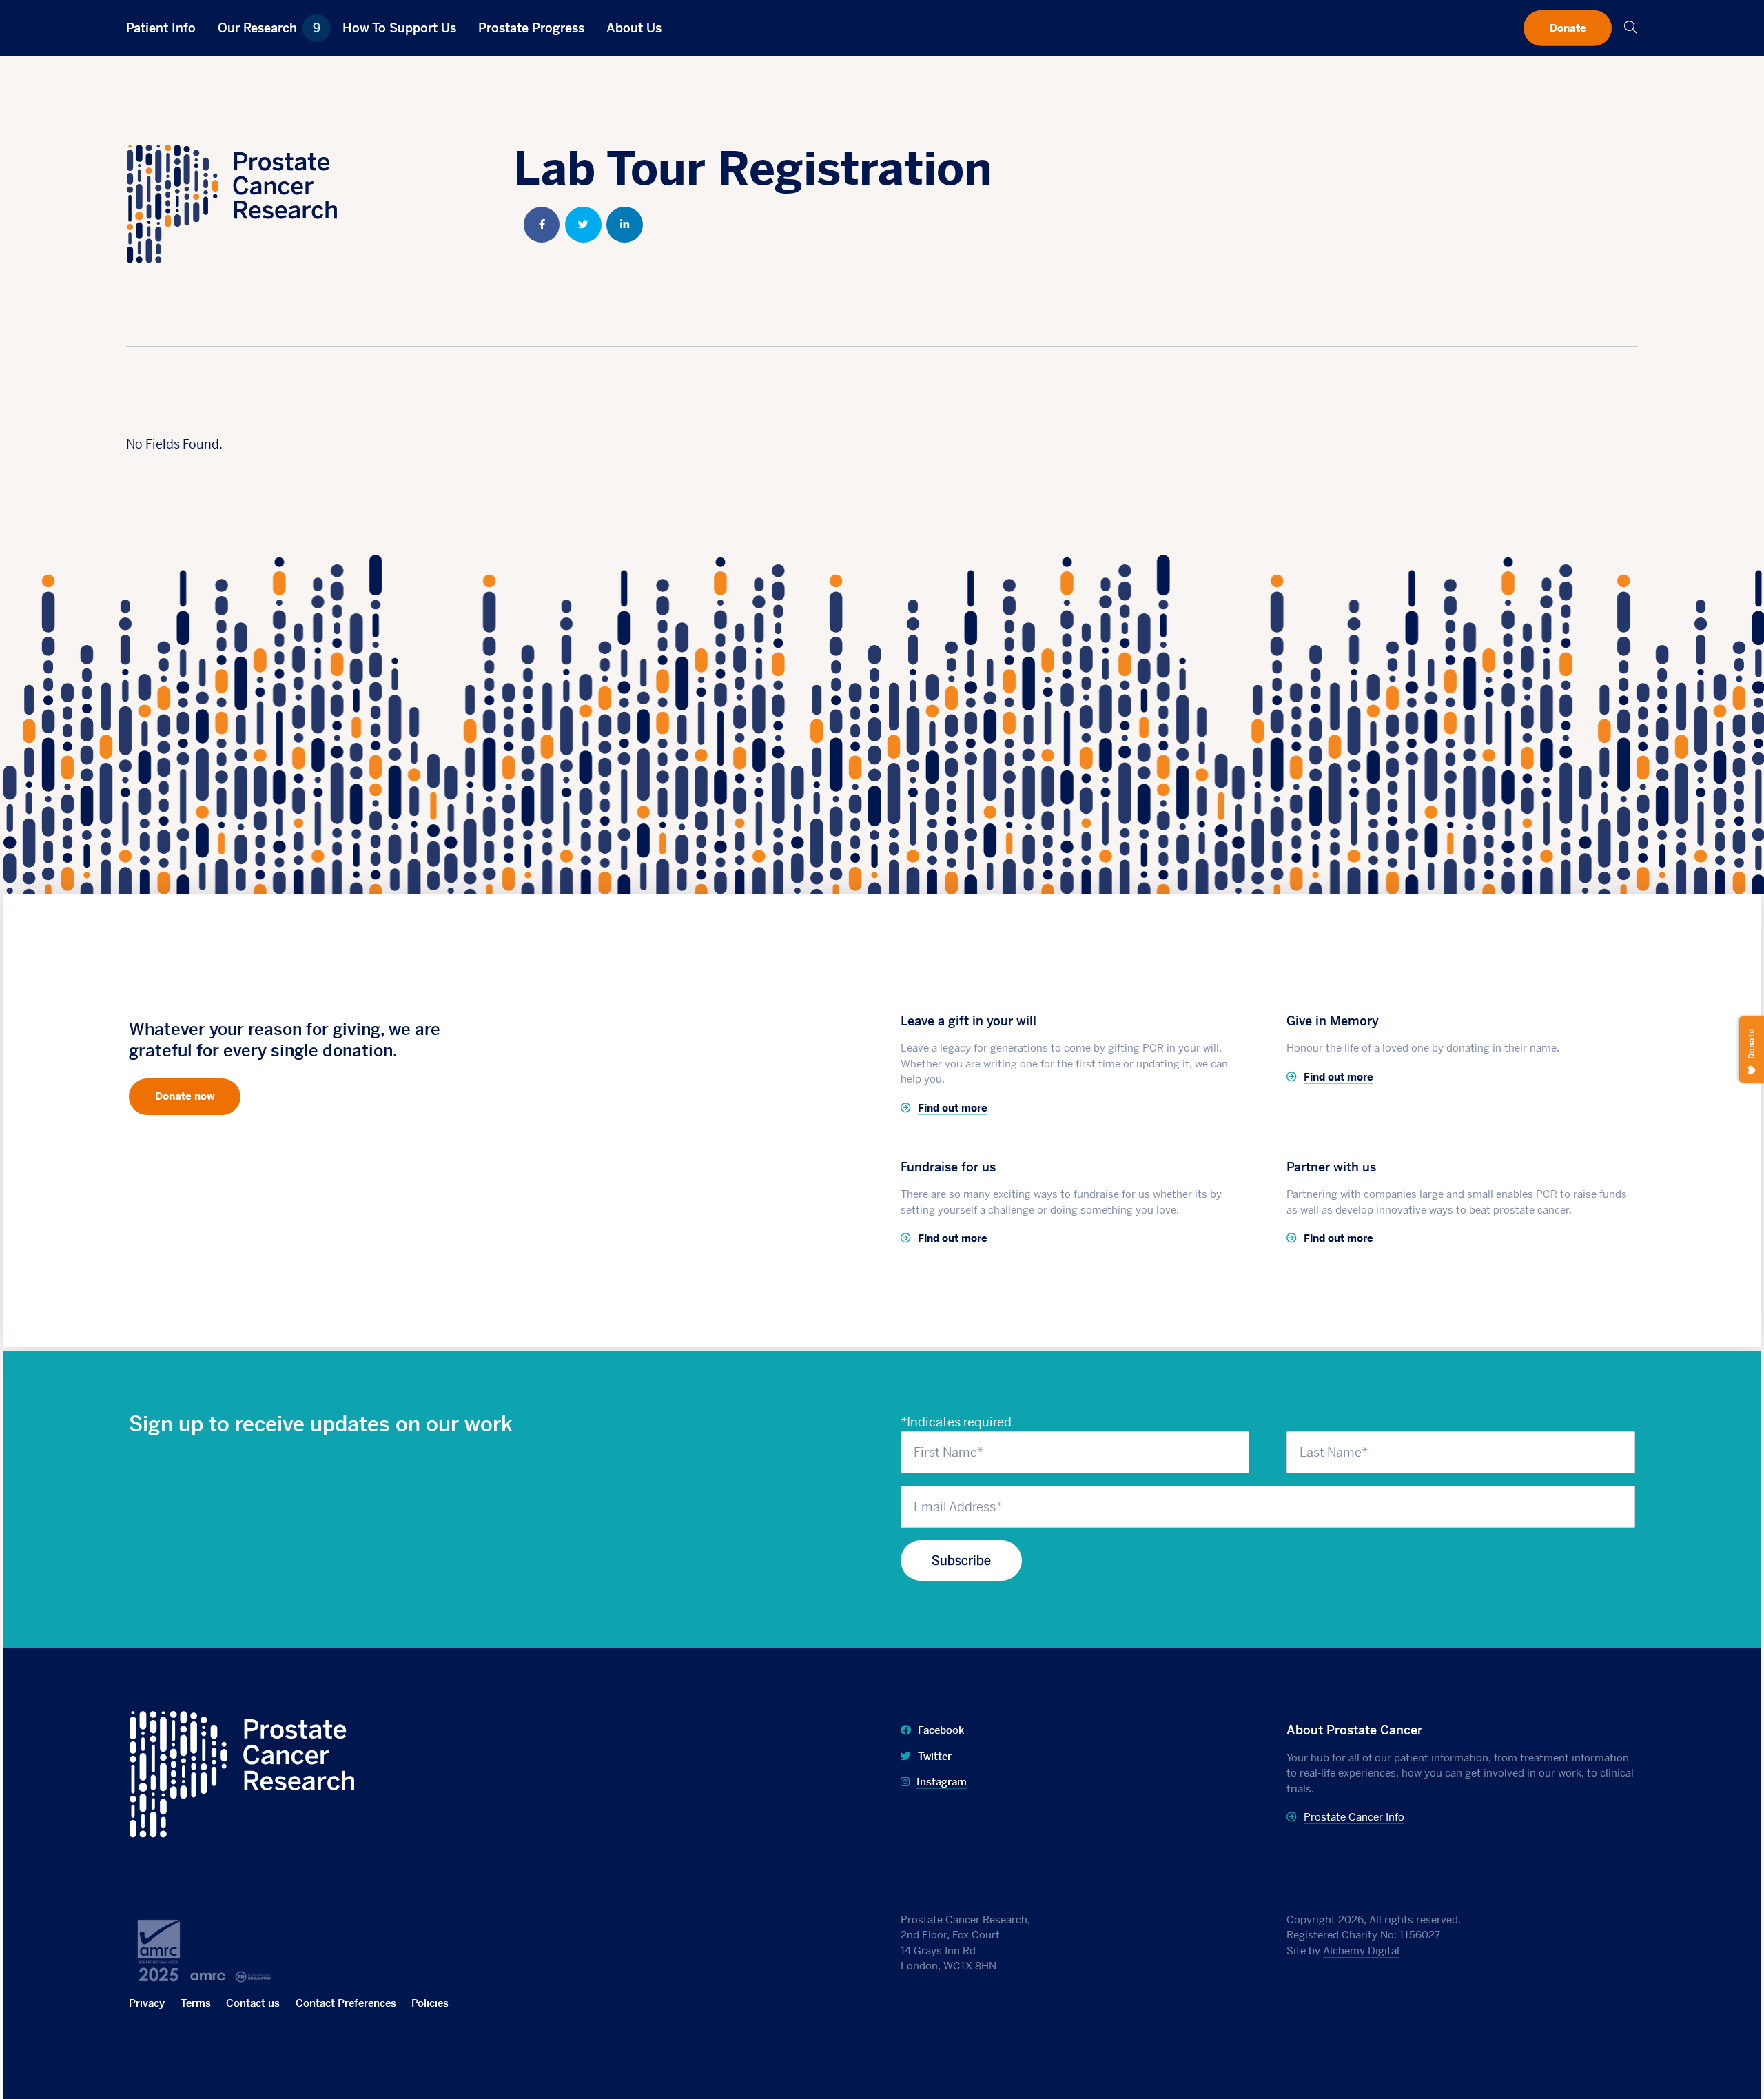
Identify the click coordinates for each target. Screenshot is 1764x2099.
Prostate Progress (531, 28)
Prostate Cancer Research (204, 1720)
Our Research (269, 28)
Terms (196, 2003)
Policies (430, 2003)
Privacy (147, 2003)
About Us (634, 28)
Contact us (253, 2003)
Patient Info (161, 28)
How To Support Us (399, 28)
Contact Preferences (346, 2003)
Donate (1568, 27)
